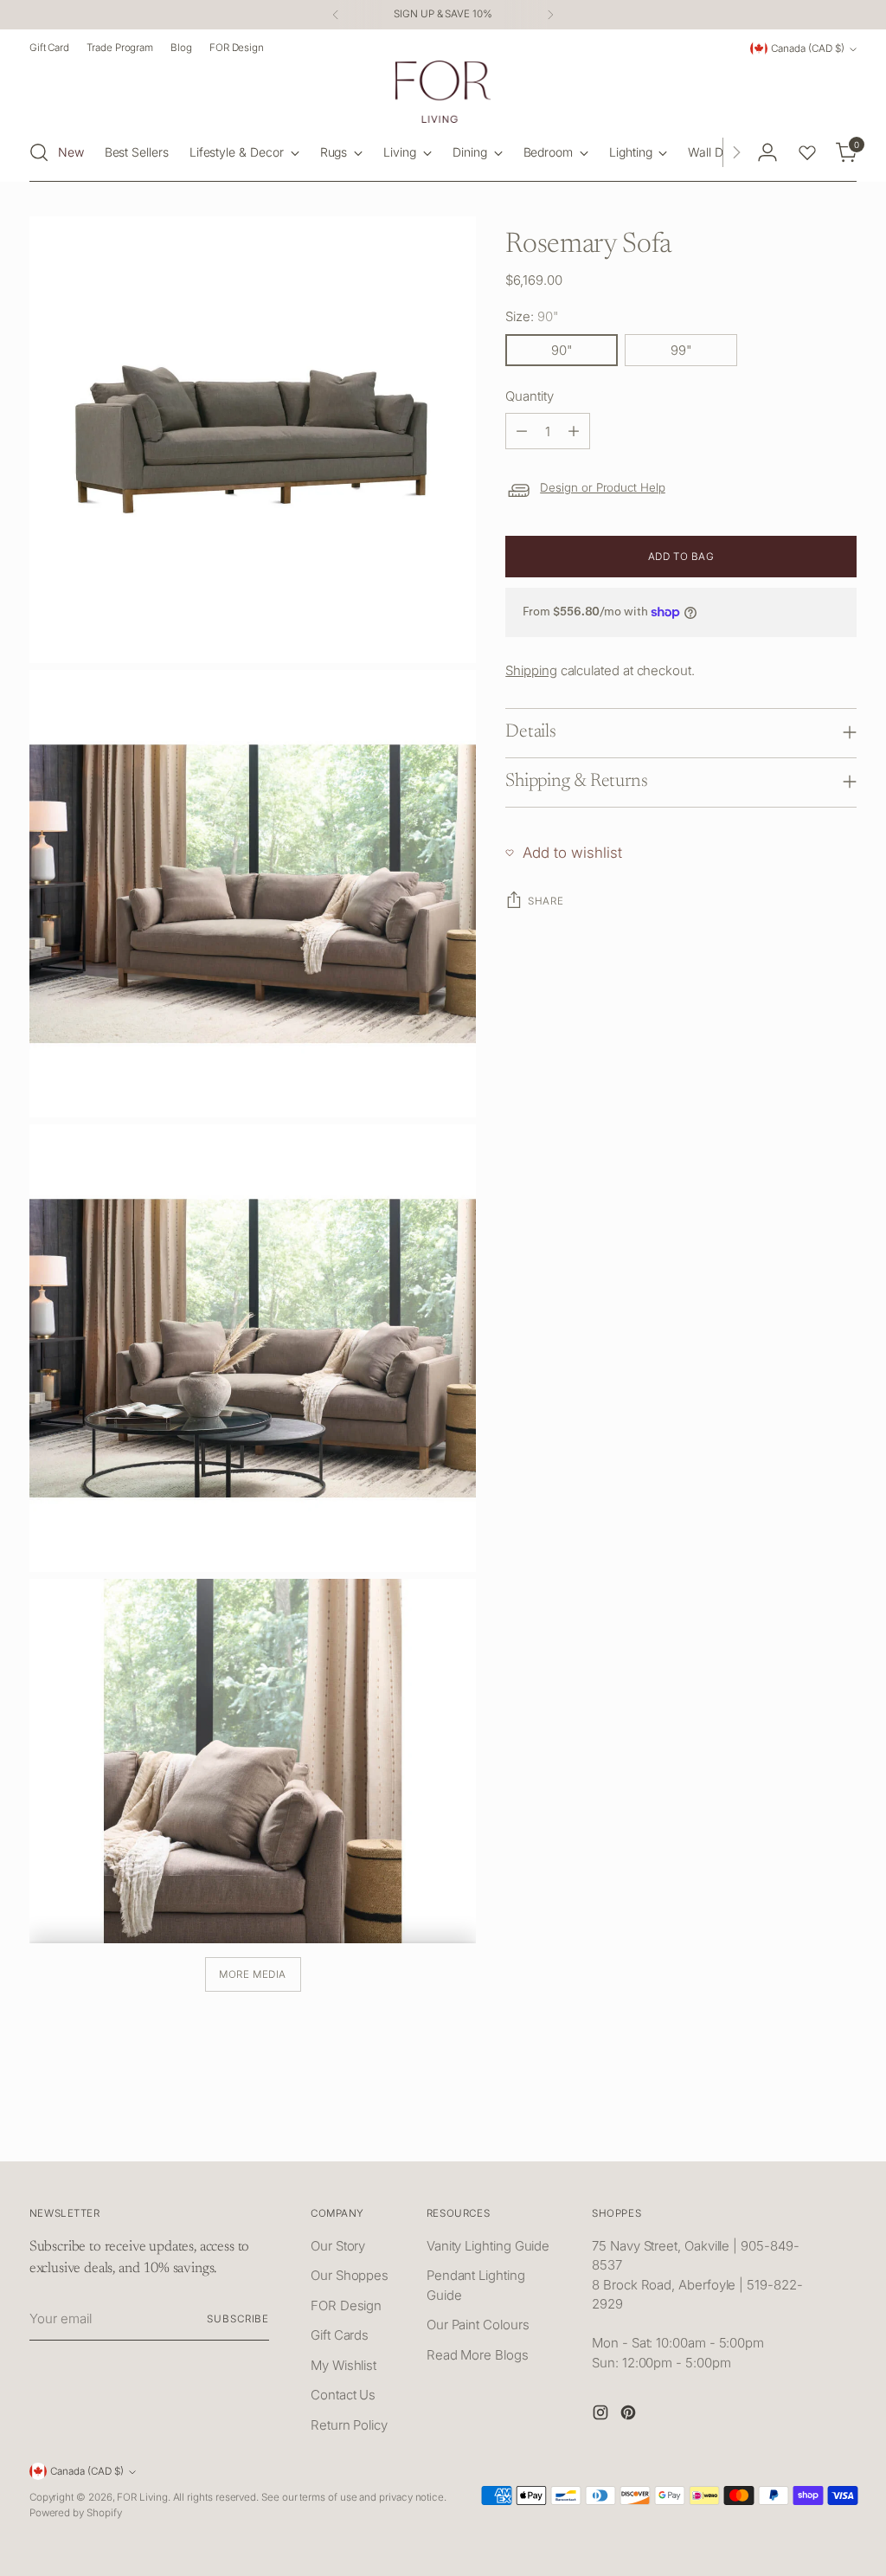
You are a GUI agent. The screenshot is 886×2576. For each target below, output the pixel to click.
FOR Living (142, 2497)
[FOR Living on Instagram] (602, 2415)
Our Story (338, 2246)
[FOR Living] (443, 92)
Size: (532, 316)
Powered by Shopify (76, 2513)
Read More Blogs (478, 2355)
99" (681, 350)
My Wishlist (343, 2365)
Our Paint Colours (478, 2325)
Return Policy (349, 2425)
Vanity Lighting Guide (488, 2246)
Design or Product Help (603, 487)
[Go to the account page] (767, 152)
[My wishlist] (807, 152)
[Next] (550, 15)
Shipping (531, 670)
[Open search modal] (39, 152)
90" (562, 350)
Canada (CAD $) (808, 48)
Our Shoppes (350, 2275)
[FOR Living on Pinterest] (630, 2415)
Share (546, 901)
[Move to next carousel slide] (842, 2128)
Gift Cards (340, 2335)
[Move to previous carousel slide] (802, 2129)
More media (253, 1974)
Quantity (529, 396)
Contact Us (343, 2395)
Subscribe (238, 2319)
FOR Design (346, 2306)
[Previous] (336, 15)
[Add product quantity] (574, 431)
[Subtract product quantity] (522, 431)
